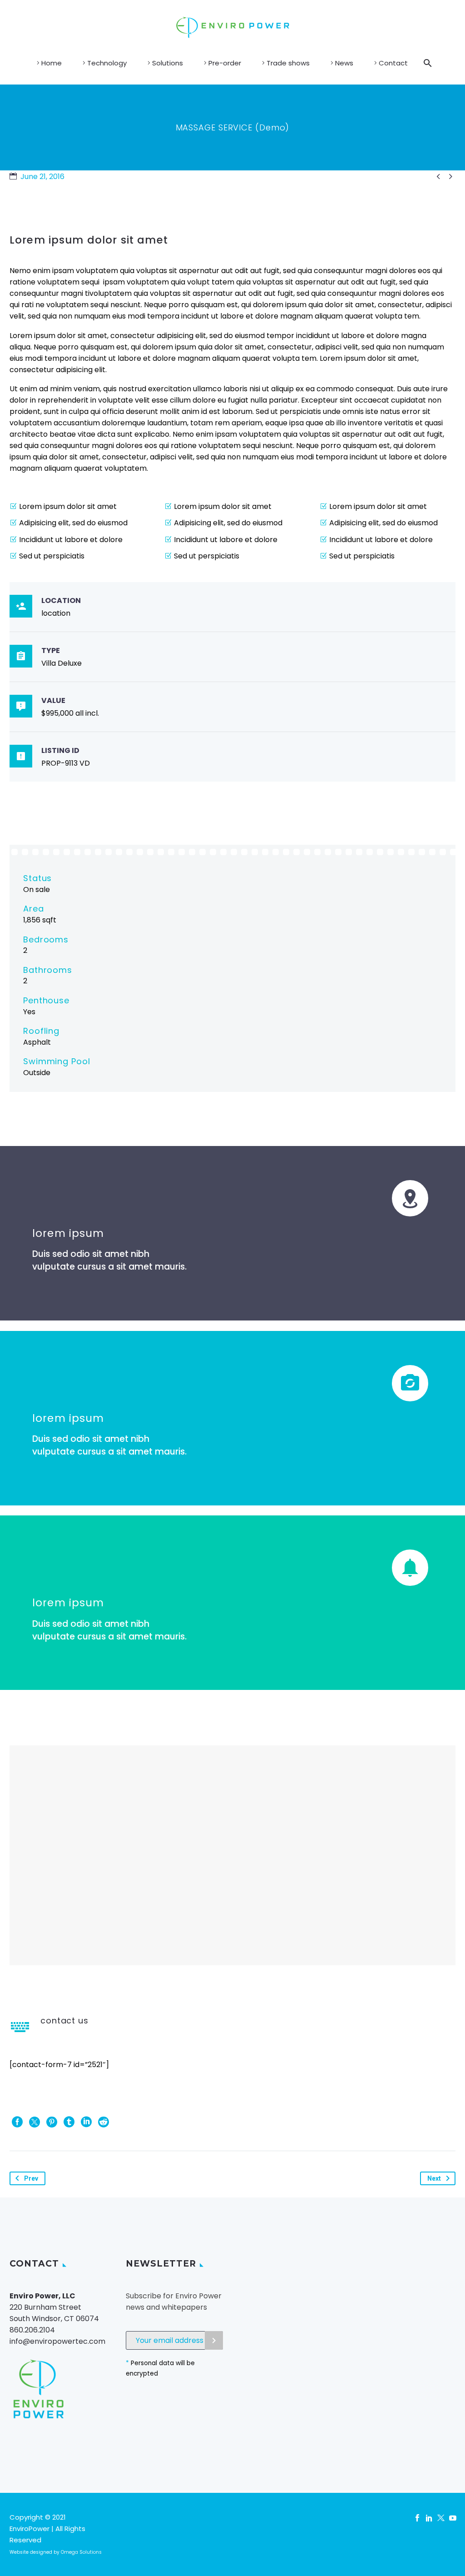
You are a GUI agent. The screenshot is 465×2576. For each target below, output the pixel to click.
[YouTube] (453, 2518)
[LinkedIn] (86, 2122)
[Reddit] (104, 2122)
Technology (107, 63)
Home (52, 63)
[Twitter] (35, 2122)
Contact (393, 63)
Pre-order (225, 63)
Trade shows (288, 63)
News (344, 63)
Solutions (168, 63)
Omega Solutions (81, 2552)
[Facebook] (17, 2122)
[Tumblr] (69, 2122)
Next (434, 2178)
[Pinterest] (52, 2122)
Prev (31, 2178)
